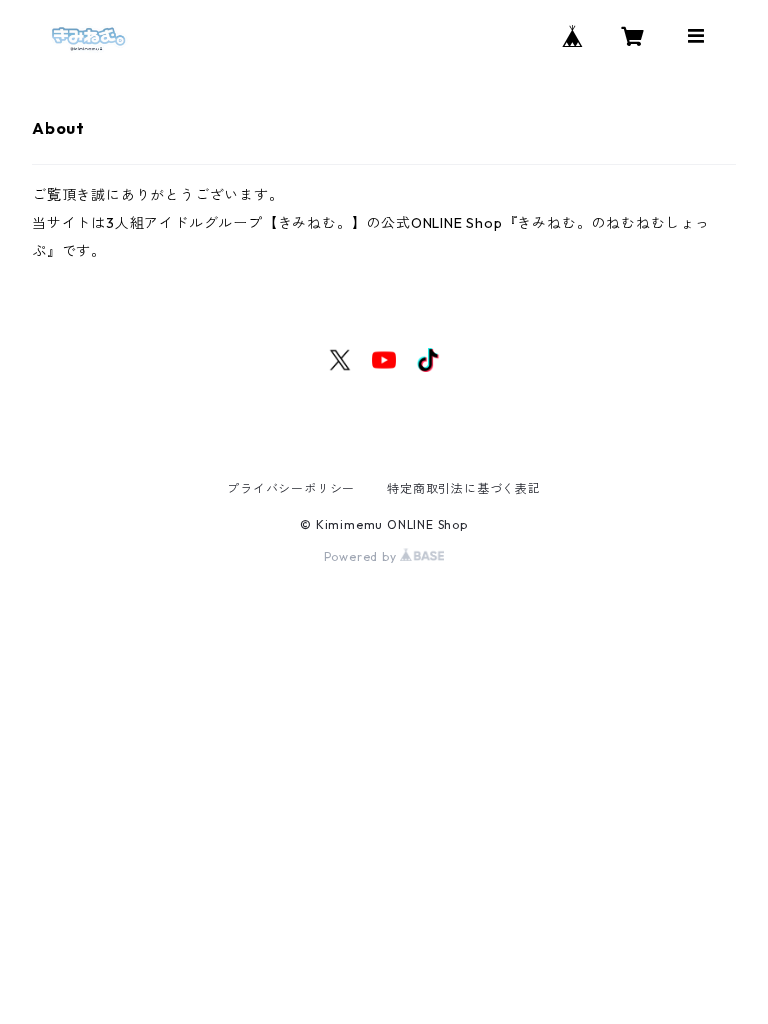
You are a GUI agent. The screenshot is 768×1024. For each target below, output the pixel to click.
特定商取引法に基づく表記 (464, 488)
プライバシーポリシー (291, 488)
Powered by (362, 556)
